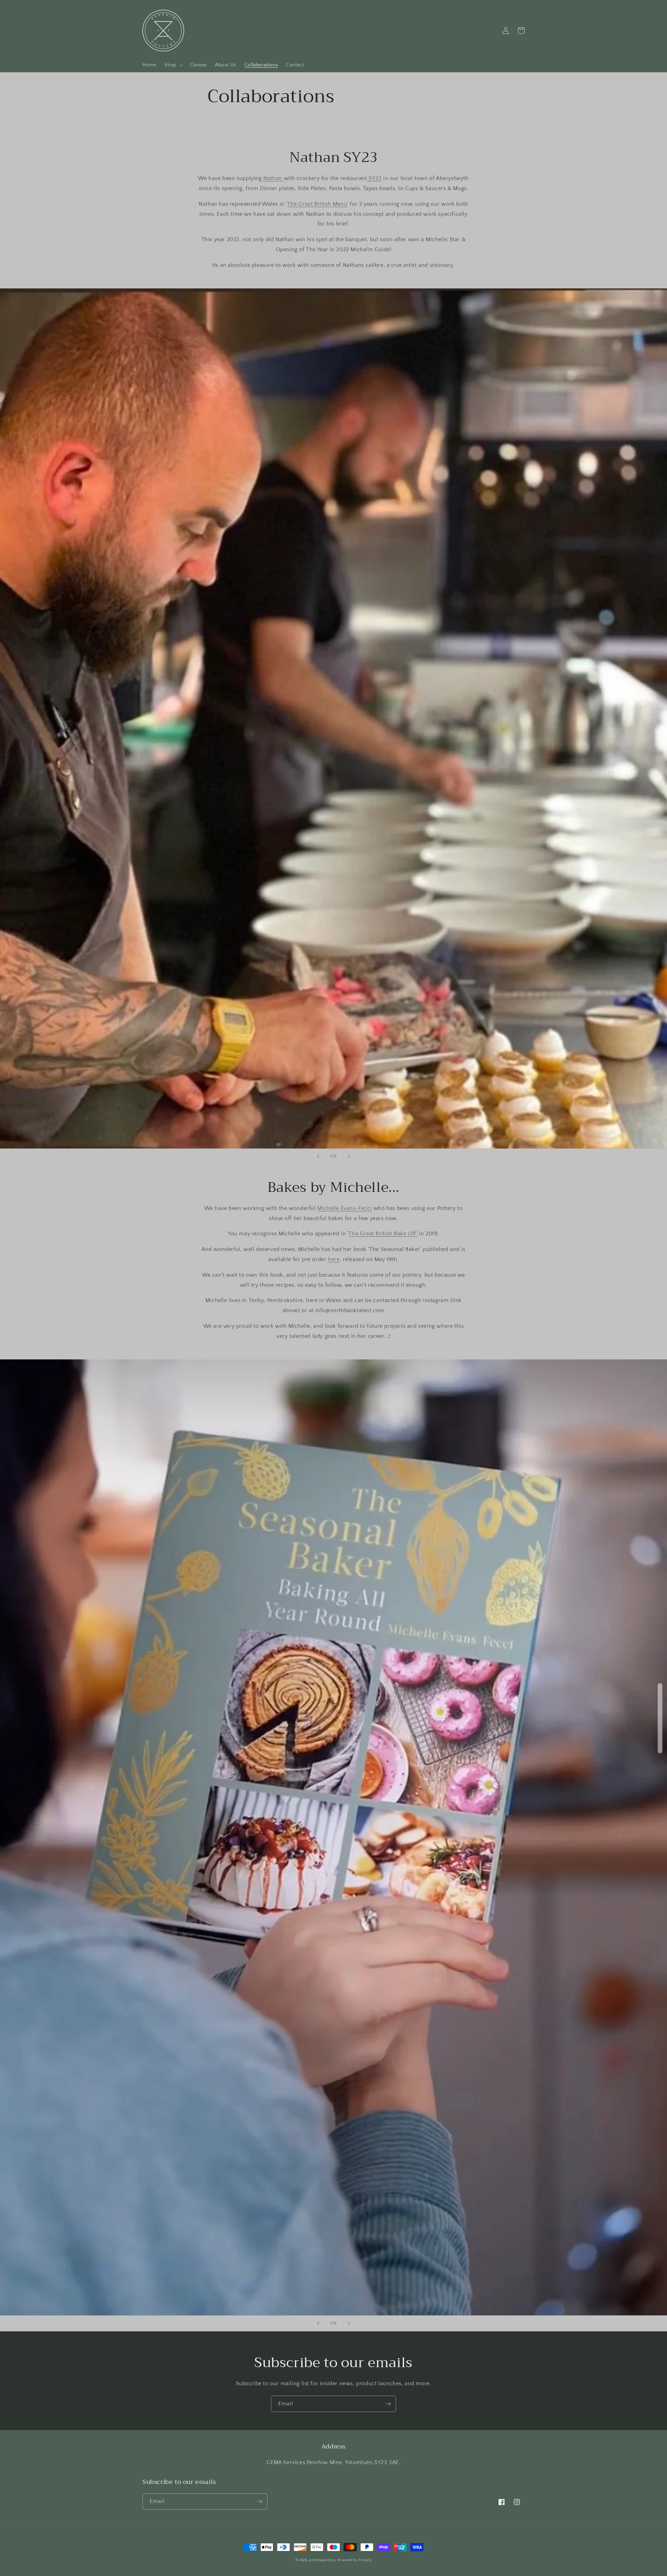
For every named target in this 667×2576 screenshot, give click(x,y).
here (334, 1259)
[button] (173, 65)
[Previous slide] (318, 1156)
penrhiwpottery (323, 2560)
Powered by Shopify (355, 2560)
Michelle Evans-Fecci (344, 1208)
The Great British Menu (317, 204)
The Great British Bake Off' (383, 1234)
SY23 (374, 178)
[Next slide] (349, 1156)
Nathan (273, 178)
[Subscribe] (388, 2404)
